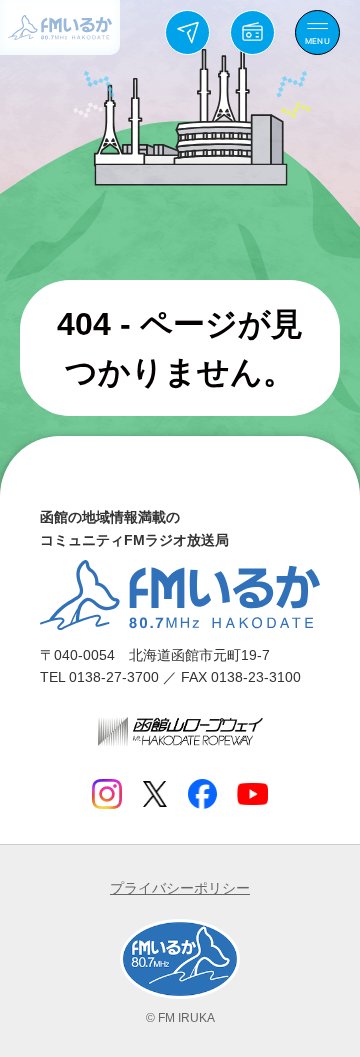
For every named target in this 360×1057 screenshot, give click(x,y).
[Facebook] (202, 794)
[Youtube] (252, 794)
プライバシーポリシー (180, 888)
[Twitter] (154, 794)
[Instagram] (107, 794)
